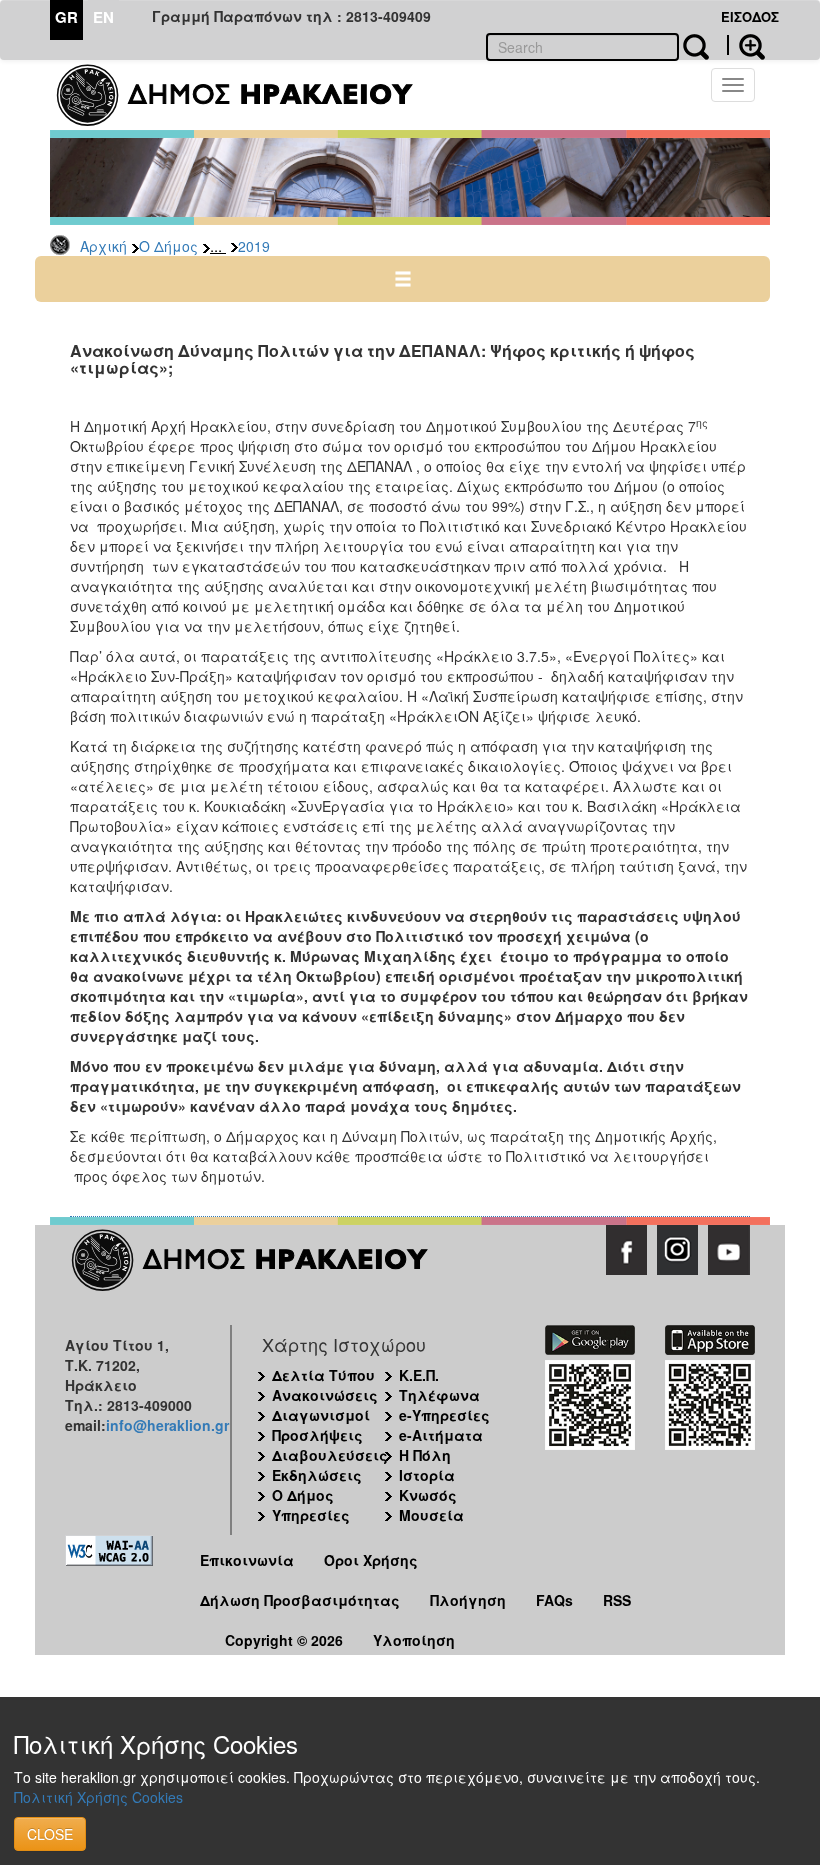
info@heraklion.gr (167, 1425)
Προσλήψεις (317, 1435)
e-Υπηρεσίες (444, 1415)
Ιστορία (427, 1475)
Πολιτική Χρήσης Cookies (98, 1797)
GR (66, 17)
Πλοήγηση (468, 1600)
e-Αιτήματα (441, 1435)
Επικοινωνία (247, 1560)
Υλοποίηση (414, 1640)
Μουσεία (431, 1515)
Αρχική (103, 246)
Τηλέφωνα (439, 1395)
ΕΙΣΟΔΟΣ (750, 16)
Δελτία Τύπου (323, 1375)
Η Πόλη (425, 1455)
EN (103, 17)
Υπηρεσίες (311, 1515)
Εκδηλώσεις (317, 1475)
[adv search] (746, 45)
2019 (254, 246)
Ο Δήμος (168, 246)
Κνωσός (428, 1495)
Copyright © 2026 (284, 1640)
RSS (617, 1600)
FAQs (554, 1600)
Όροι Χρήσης (371, 1560)
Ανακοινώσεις (325, 1395)
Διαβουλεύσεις (330, 1455)
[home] (247, 95)
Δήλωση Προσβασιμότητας (300, 1600)
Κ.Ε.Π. (419, 1375)
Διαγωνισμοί (321, 1415)
